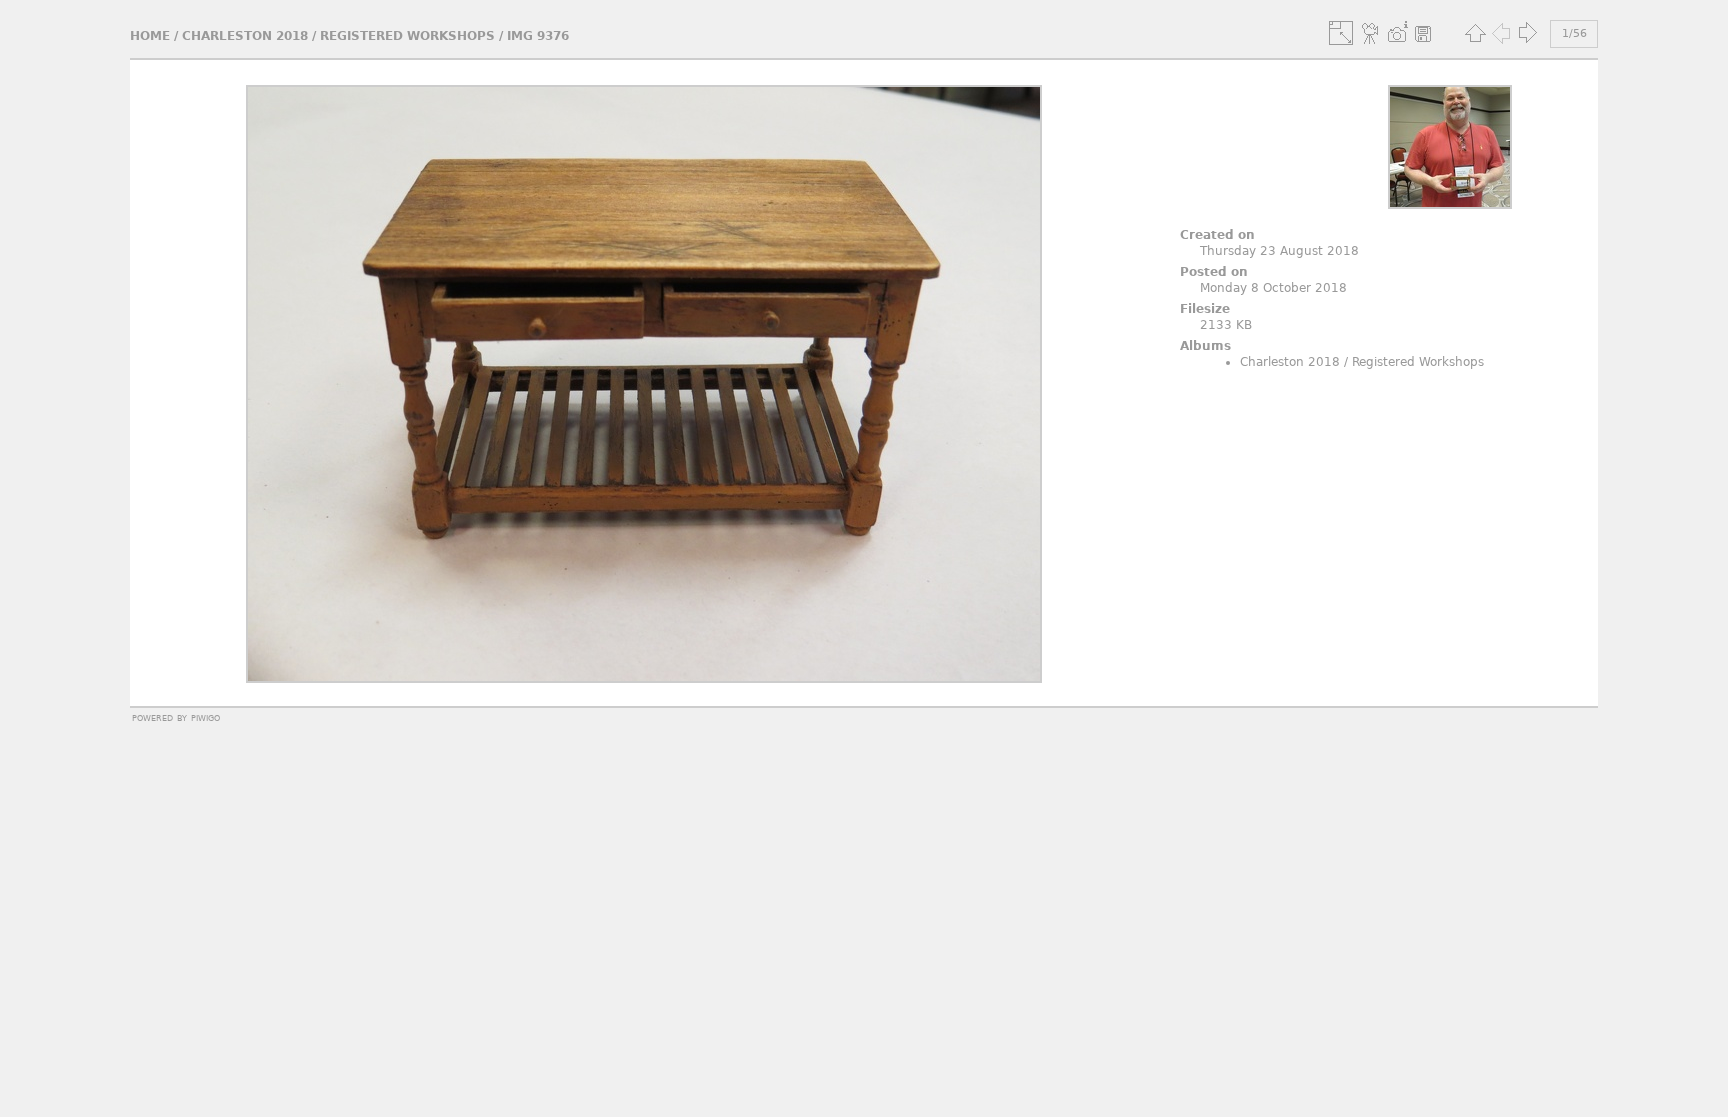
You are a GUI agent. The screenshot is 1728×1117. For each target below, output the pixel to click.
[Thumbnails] (1475, 33)
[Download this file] (1423, 33)
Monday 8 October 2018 (1273, 288)
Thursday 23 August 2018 (1279, 251)
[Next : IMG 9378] (1527, 33)
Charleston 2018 (245, 36)
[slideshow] (1371, 33)
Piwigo (205, 717)
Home (150, 36)
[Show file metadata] (1397, 33)
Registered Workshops (407, 36)
